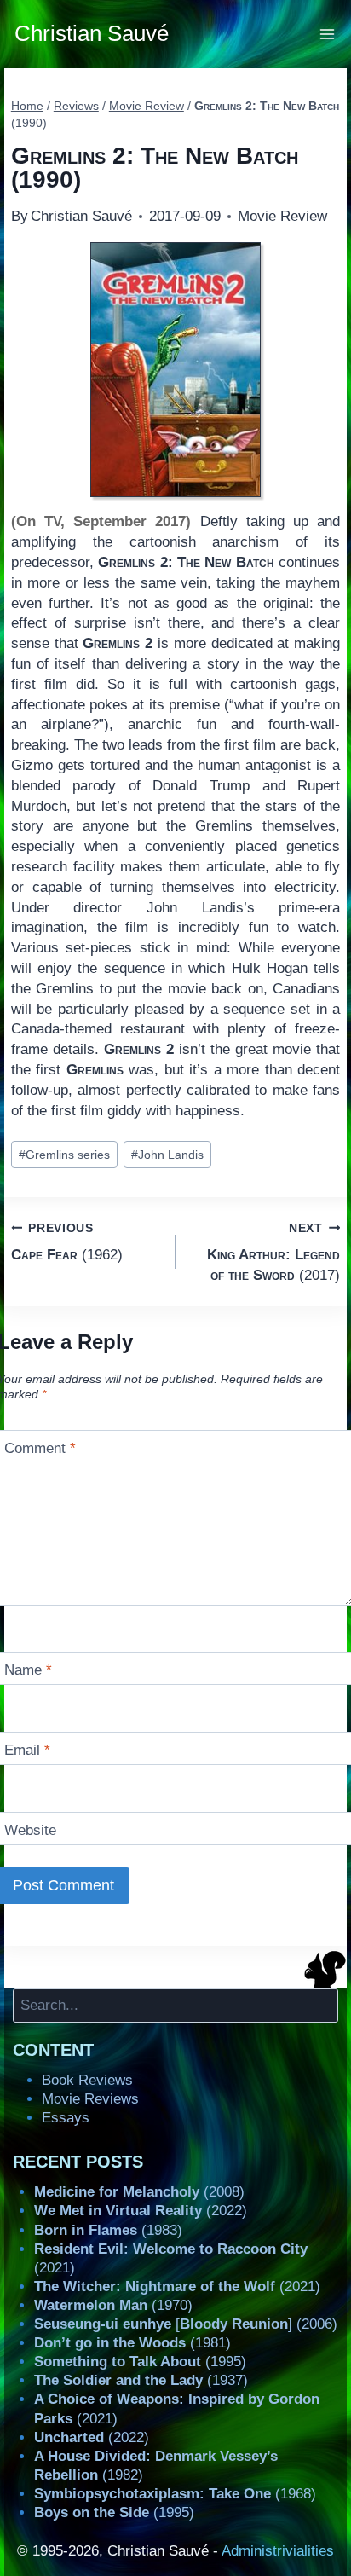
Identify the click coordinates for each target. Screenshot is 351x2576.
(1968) (175, 2494)
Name (28, 1670)
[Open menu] (328, 34)
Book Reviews (87, 2080)
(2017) (273, 1253)
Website (30, 1830)
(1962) (67, 1242)
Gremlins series (64, 1155)
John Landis (167, 1155)
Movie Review (282, 216)
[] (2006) (186, 2324)
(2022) (141, 2211)
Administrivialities (278, 2551)
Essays (66, 2118)
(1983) (108, 2230)
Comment (40, 1448)
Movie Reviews (90, 2099)
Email (27, 1750)
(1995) (140, 2362)
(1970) (113, 2305)
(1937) (141, 2380)
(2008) (139, 2192)
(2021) (177, 2287)
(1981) (132, 2343)
